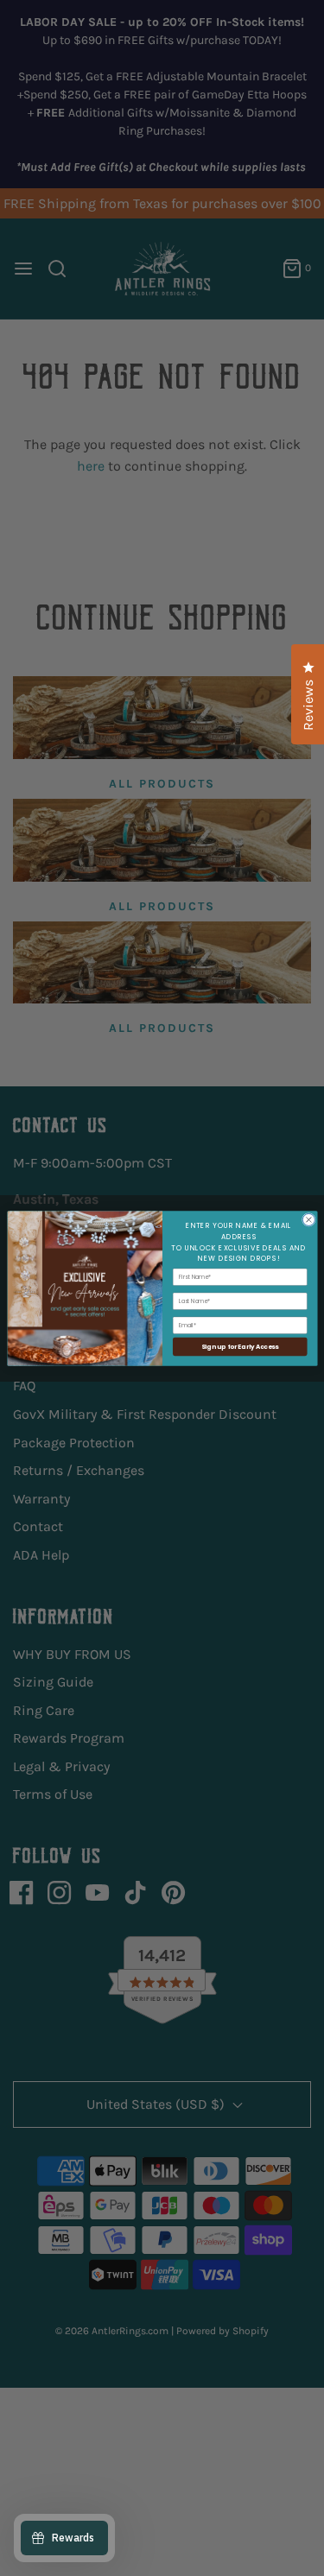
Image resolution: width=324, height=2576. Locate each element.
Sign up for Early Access (240, 1346)
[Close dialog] (308, 1219)
